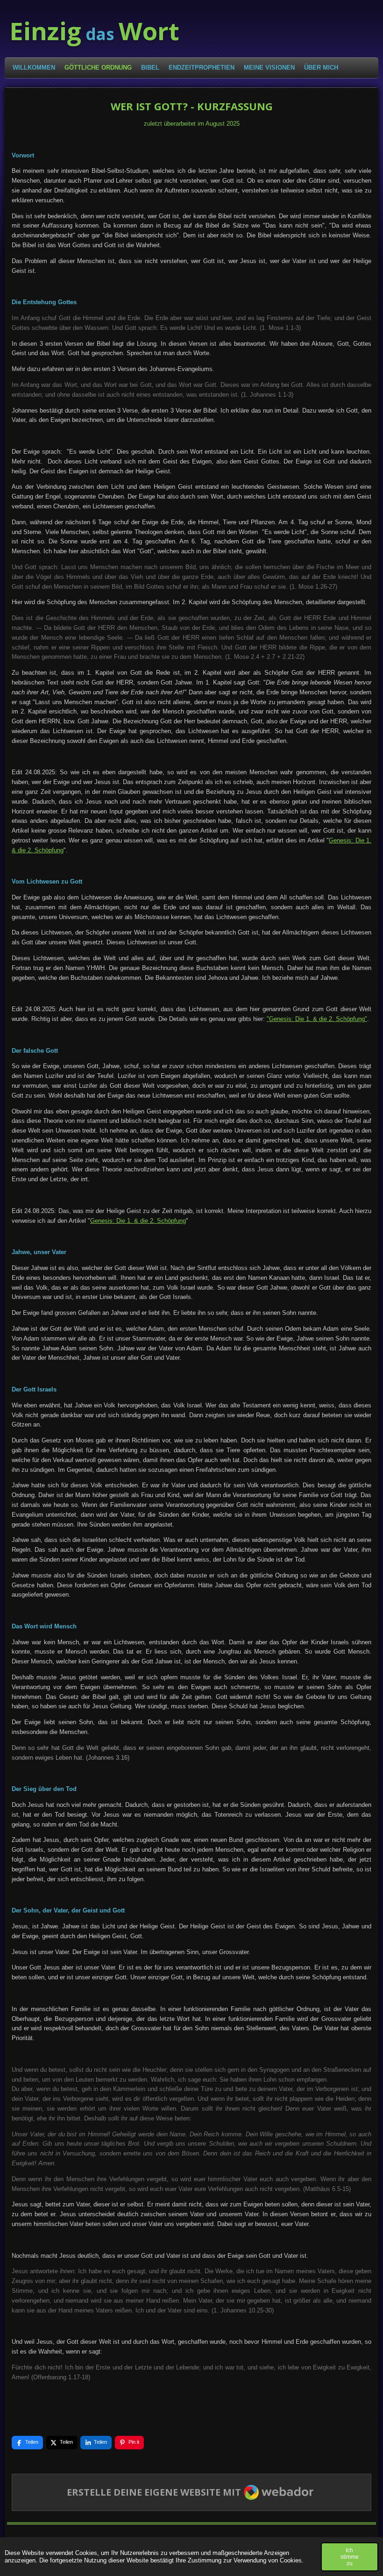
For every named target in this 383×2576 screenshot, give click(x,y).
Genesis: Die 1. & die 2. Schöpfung (138, 1221)
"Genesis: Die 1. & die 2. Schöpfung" (317, 1019)
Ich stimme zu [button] (350, 2557)
